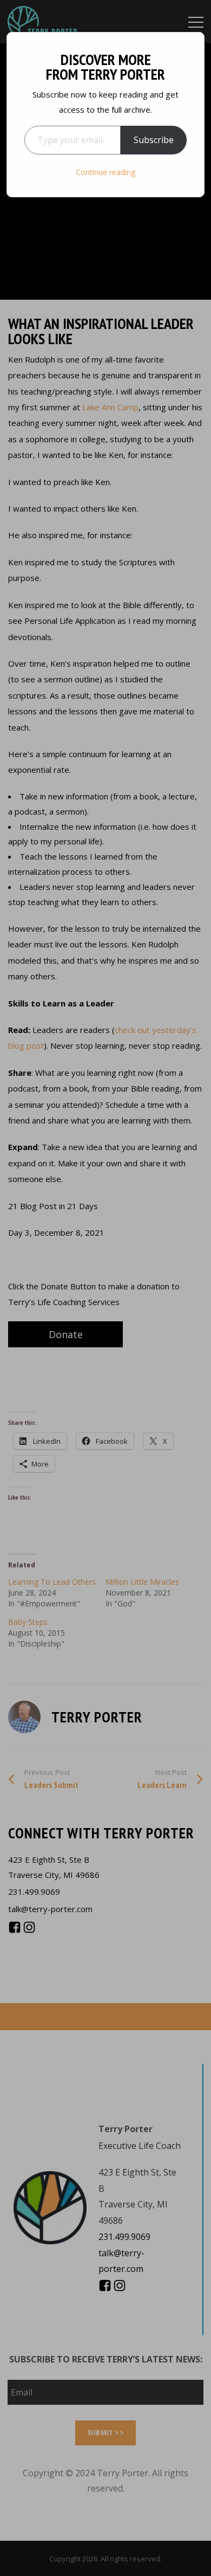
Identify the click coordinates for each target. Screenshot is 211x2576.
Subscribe (154, 140)
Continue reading (105, 172)
